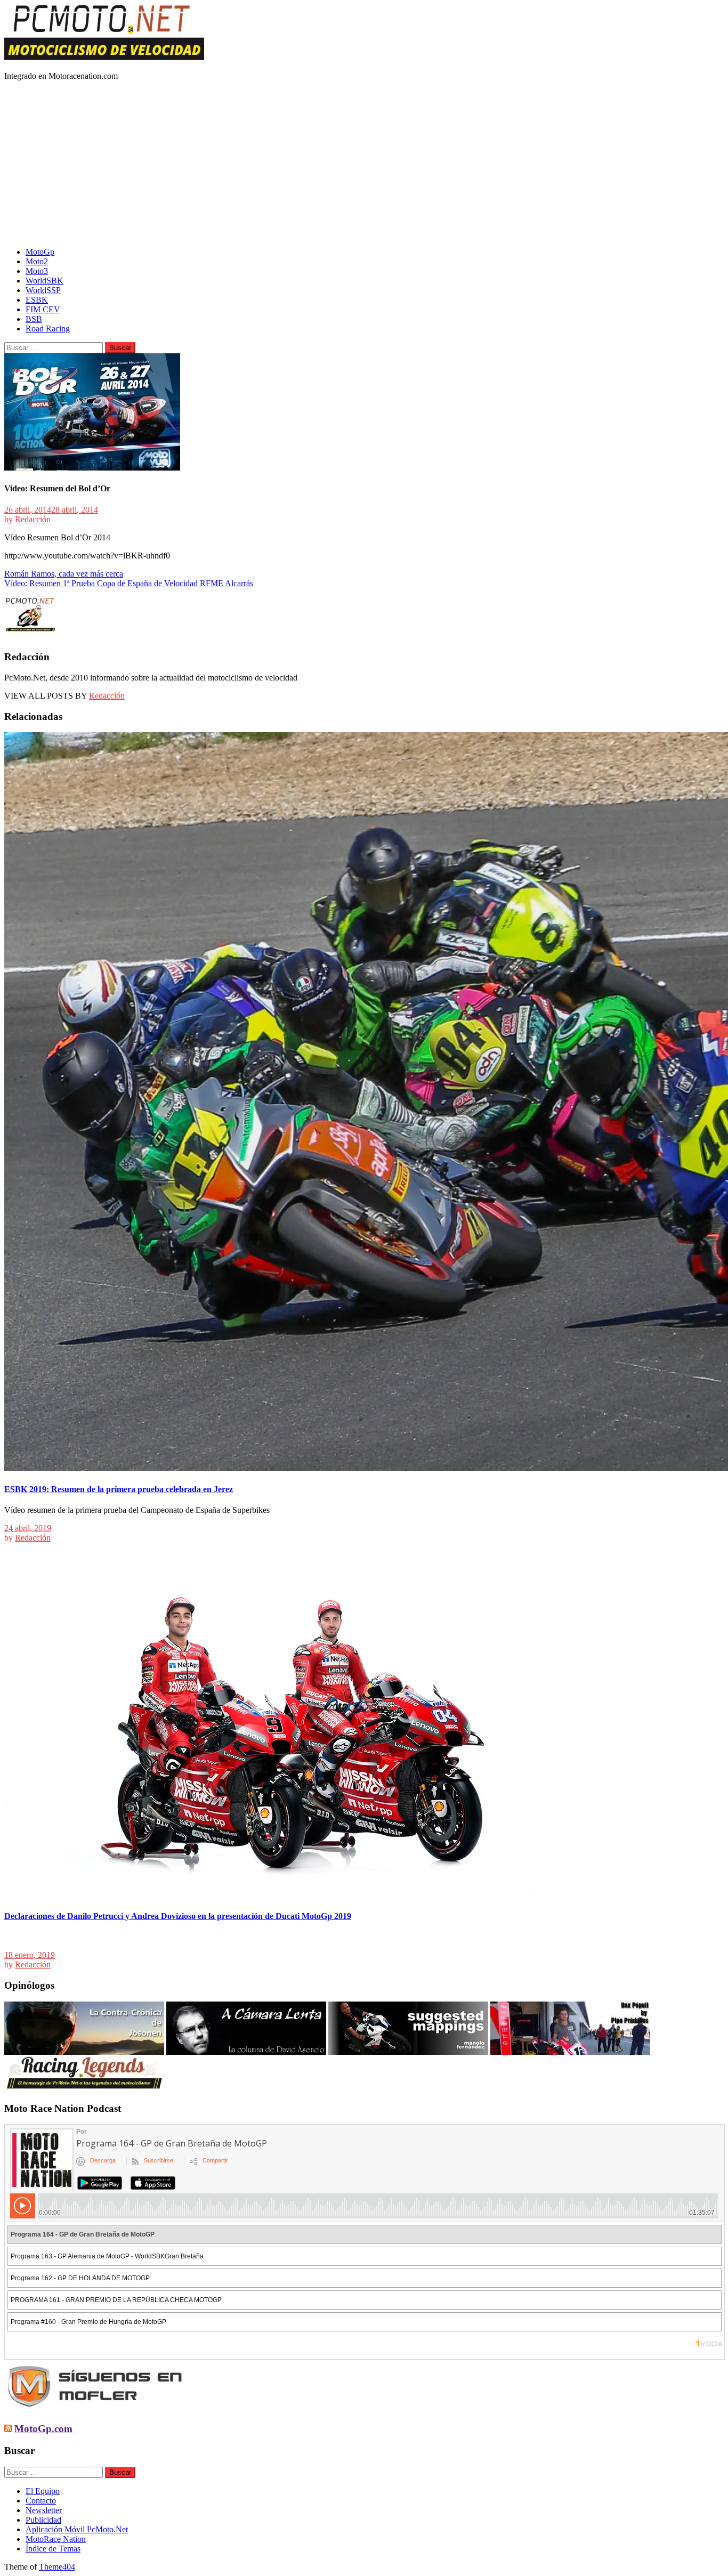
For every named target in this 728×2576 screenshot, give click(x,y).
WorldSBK (45, 281)
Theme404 (57, 2567)
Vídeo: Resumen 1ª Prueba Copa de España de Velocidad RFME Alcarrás (129, 583)
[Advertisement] (364, 164)
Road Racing (48, 329)
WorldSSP (43, 290)
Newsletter (44, 2510)
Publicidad (43, 2520)
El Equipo (43, 2491)
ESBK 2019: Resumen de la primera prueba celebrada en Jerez (119, 1489)
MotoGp (40, 252)
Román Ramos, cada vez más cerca (64, 574)
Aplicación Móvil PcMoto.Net (77, 2529)
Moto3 (37, 271)
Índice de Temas (53, 2549)
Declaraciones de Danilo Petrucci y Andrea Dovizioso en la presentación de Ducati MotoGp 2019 (178, 1916)
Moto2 (37, 261)
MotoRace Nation (56, 2539)
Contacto (41, 2501)
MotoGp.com (43, 2429)
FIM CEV (43, 309)
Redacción (33, 519)
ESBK (37, 300)
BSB (34, 319)
